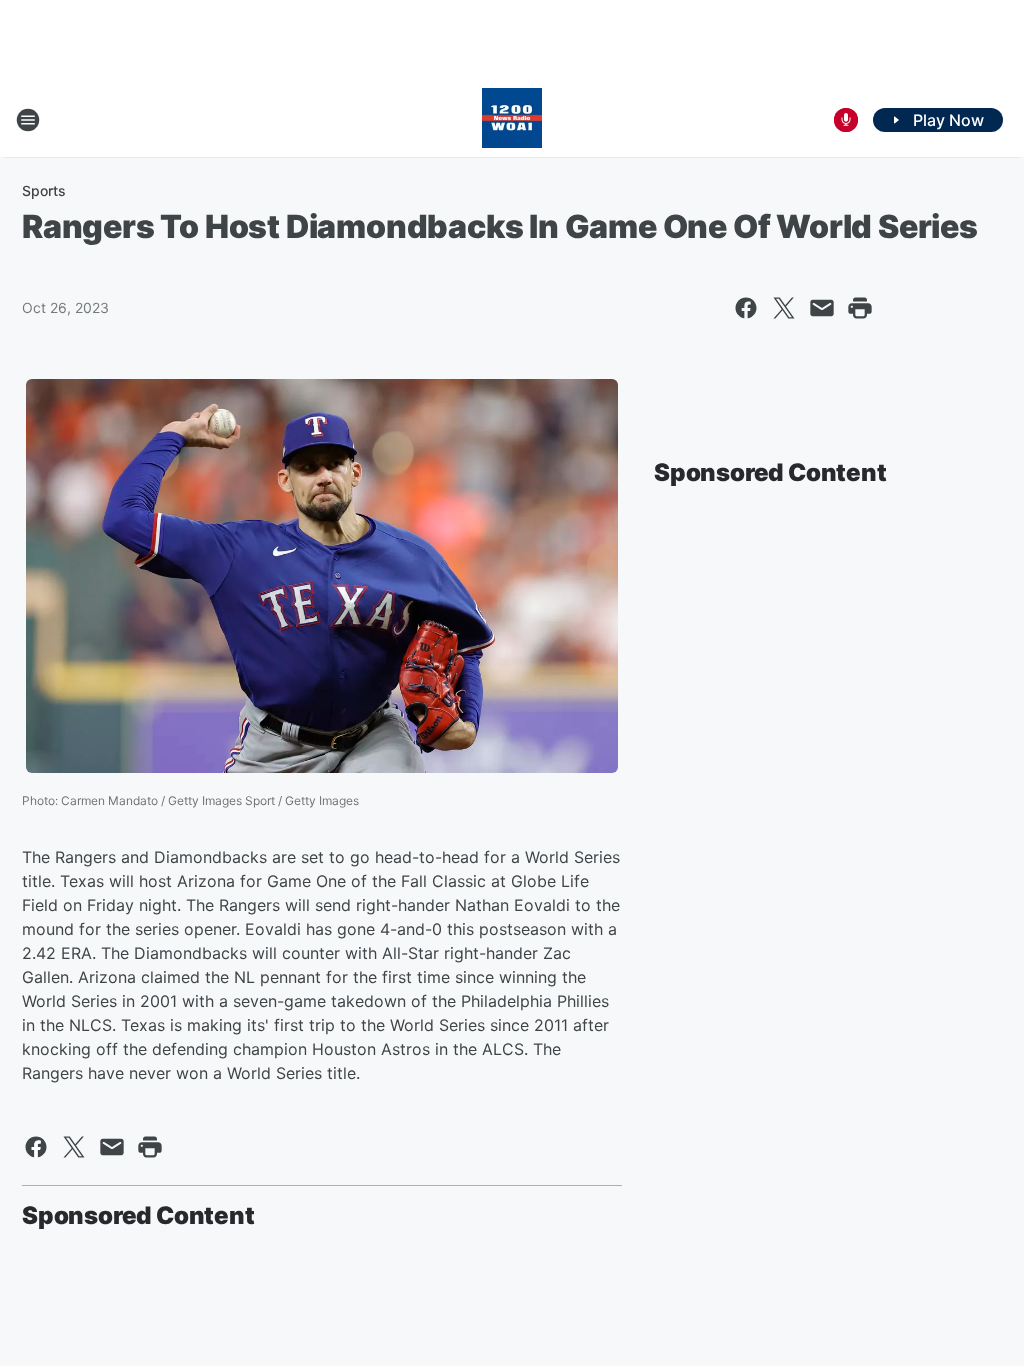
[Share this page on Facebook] (746, 308)
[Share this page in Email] (822, 308)
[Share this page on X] (784, 308)
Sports (44, 190)
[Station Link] (512, 120)
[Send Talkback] (846, 120)
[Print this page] (860, 308)
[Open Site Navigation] (28, 120)
